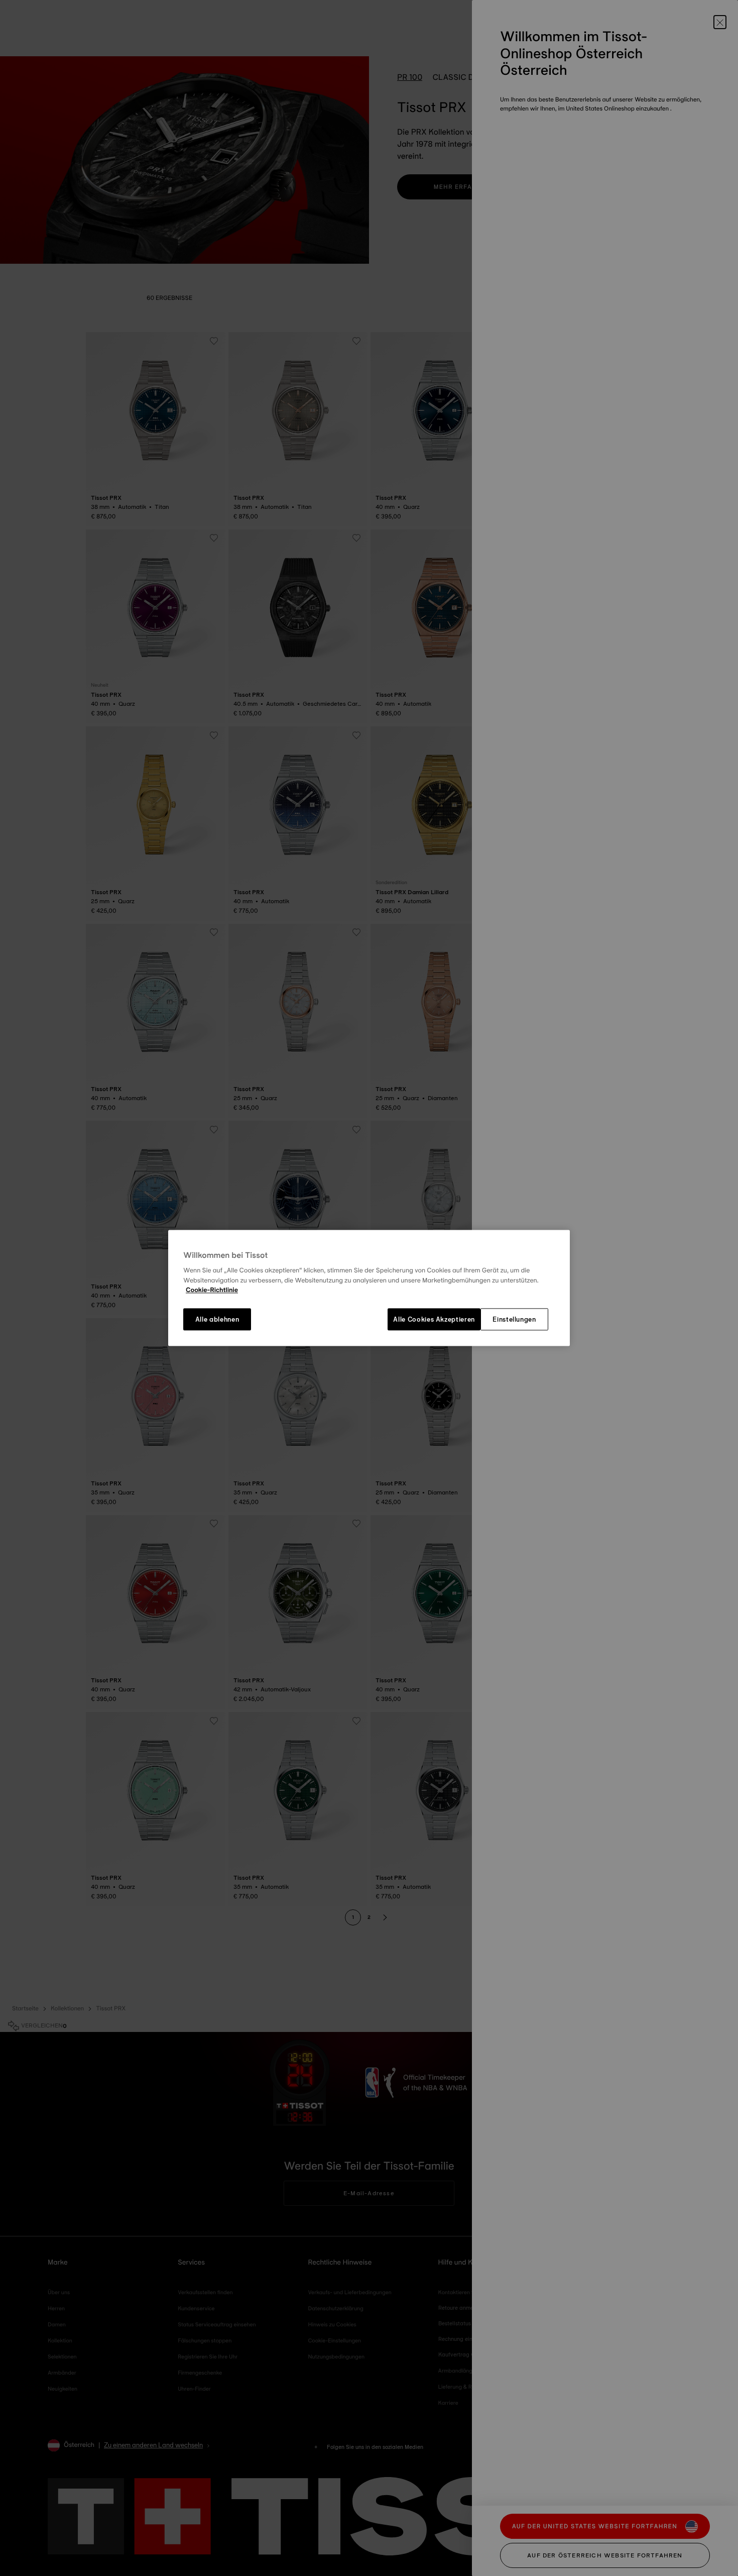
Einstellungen (514, 1319)
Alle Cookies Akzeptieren (434, 1319)
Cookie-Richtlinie (212, 1291)
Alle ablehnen (217, 1319)
